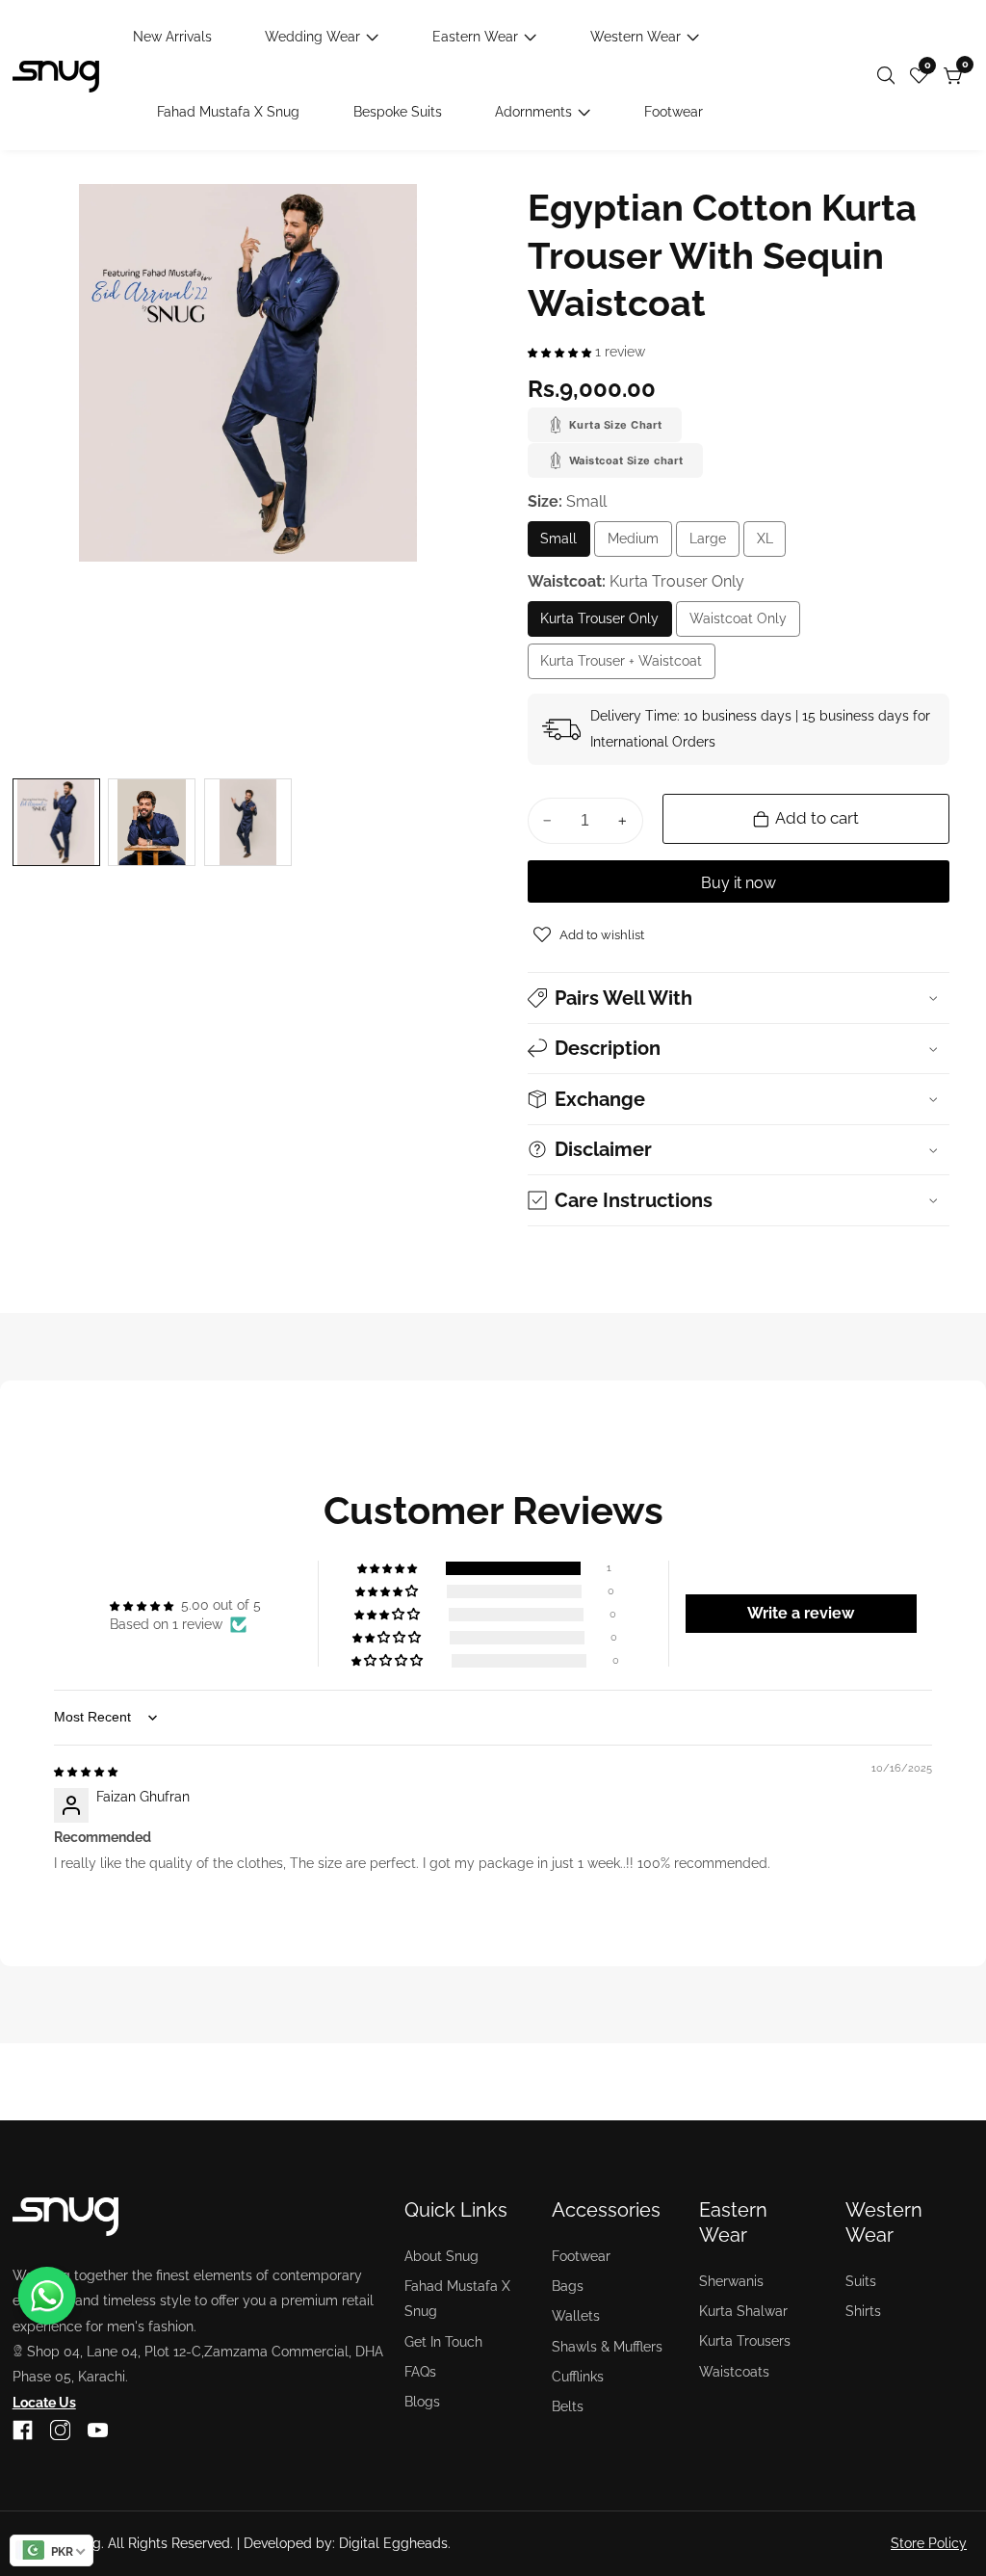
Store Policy (929, 2543)
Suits (861, 2281)
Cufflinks (578, 2377)
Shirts (863, 2311)
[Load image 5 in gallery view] (248, 822)
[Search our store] (890, 76)
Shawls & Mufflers (607, 2347)
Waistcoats (734, 2372)
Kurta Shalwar (743, 2311)
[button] (561, 352)
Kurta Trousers (745, 2341)
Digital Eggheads (393, 2543)
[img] (86, 1771)
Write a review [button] (801, 1613)
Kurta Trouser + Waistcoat (621, 666)
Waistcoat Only (745, 624)
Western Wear (636, 37)
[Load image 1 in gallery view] (56, 822)
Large (714, 544)
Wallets (576, 2316)
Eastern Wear (475, 37)
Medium (640, 544)
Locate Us (44, 2403)
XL (769, 544)
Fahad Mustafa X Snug (228, 112)
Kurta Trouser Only (599, 624)
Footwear (674, 112)
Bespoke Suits (398, 112)
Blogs (422, 2402)
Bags (568, 2286)
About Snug (441, 2256)
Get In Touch (443, 2342)
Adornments (533, 112)
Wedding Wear (312, 37)
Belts (568, 2406)
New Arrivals (172, 37)
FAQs (420, 2372)
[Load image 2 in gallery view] (152, 822)
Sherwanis (731, 2281)
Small (565, 544)
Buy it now (739, 883)
